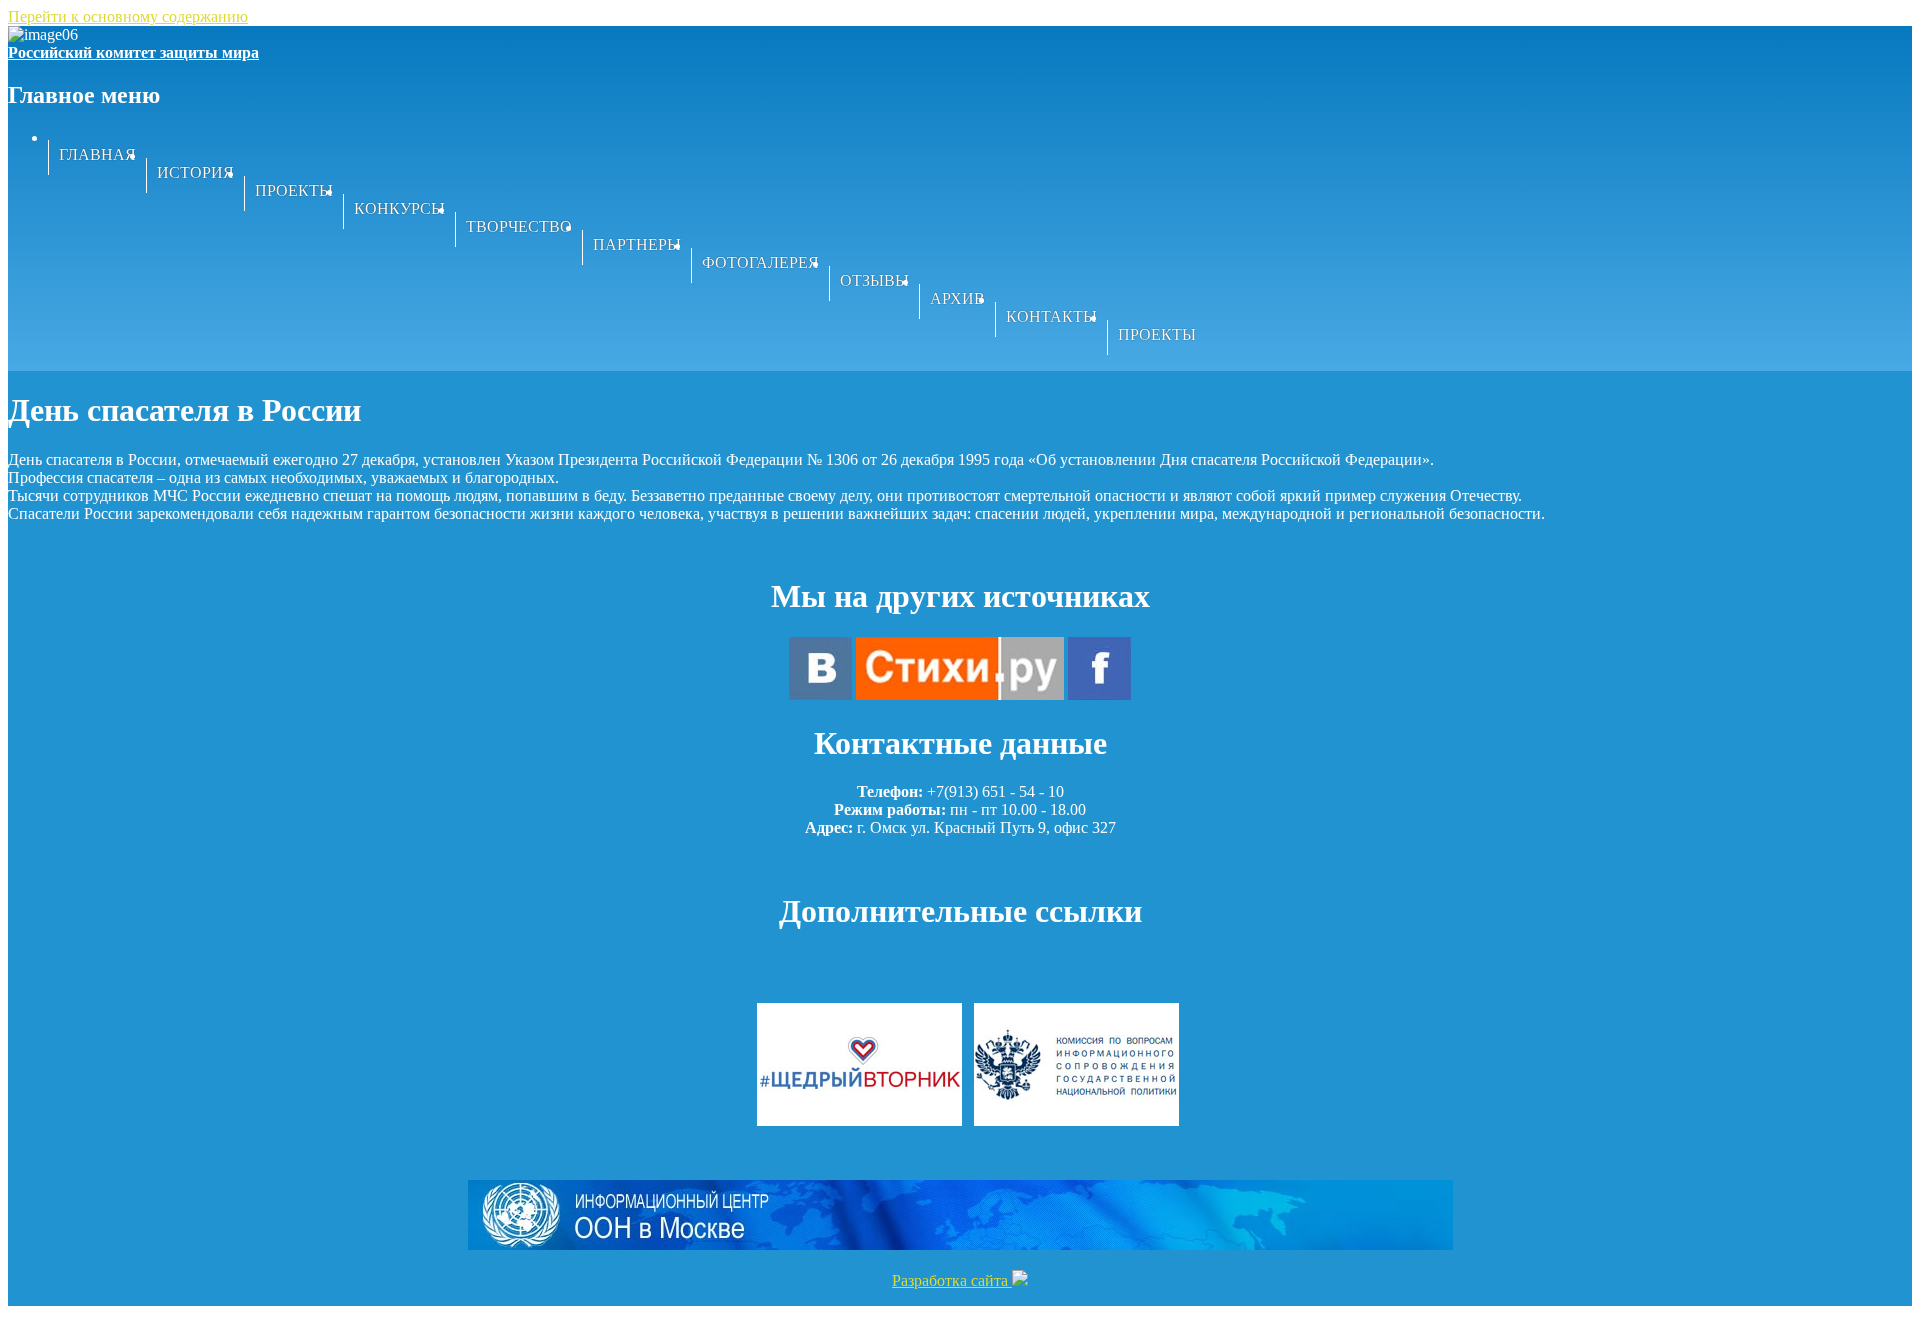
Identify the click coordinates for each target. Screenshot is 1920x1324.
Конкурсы (399, 208)
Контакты (1051, 316)
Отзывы (874, 280)
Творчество (519, 226)
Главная (97, 154)
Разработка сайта (952, 1280)
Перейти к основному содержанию (128, 16)
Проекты (294, 190)
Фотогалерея (760, 262)
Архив (957, 298)
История (195, 172)
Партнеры (637, 244)
